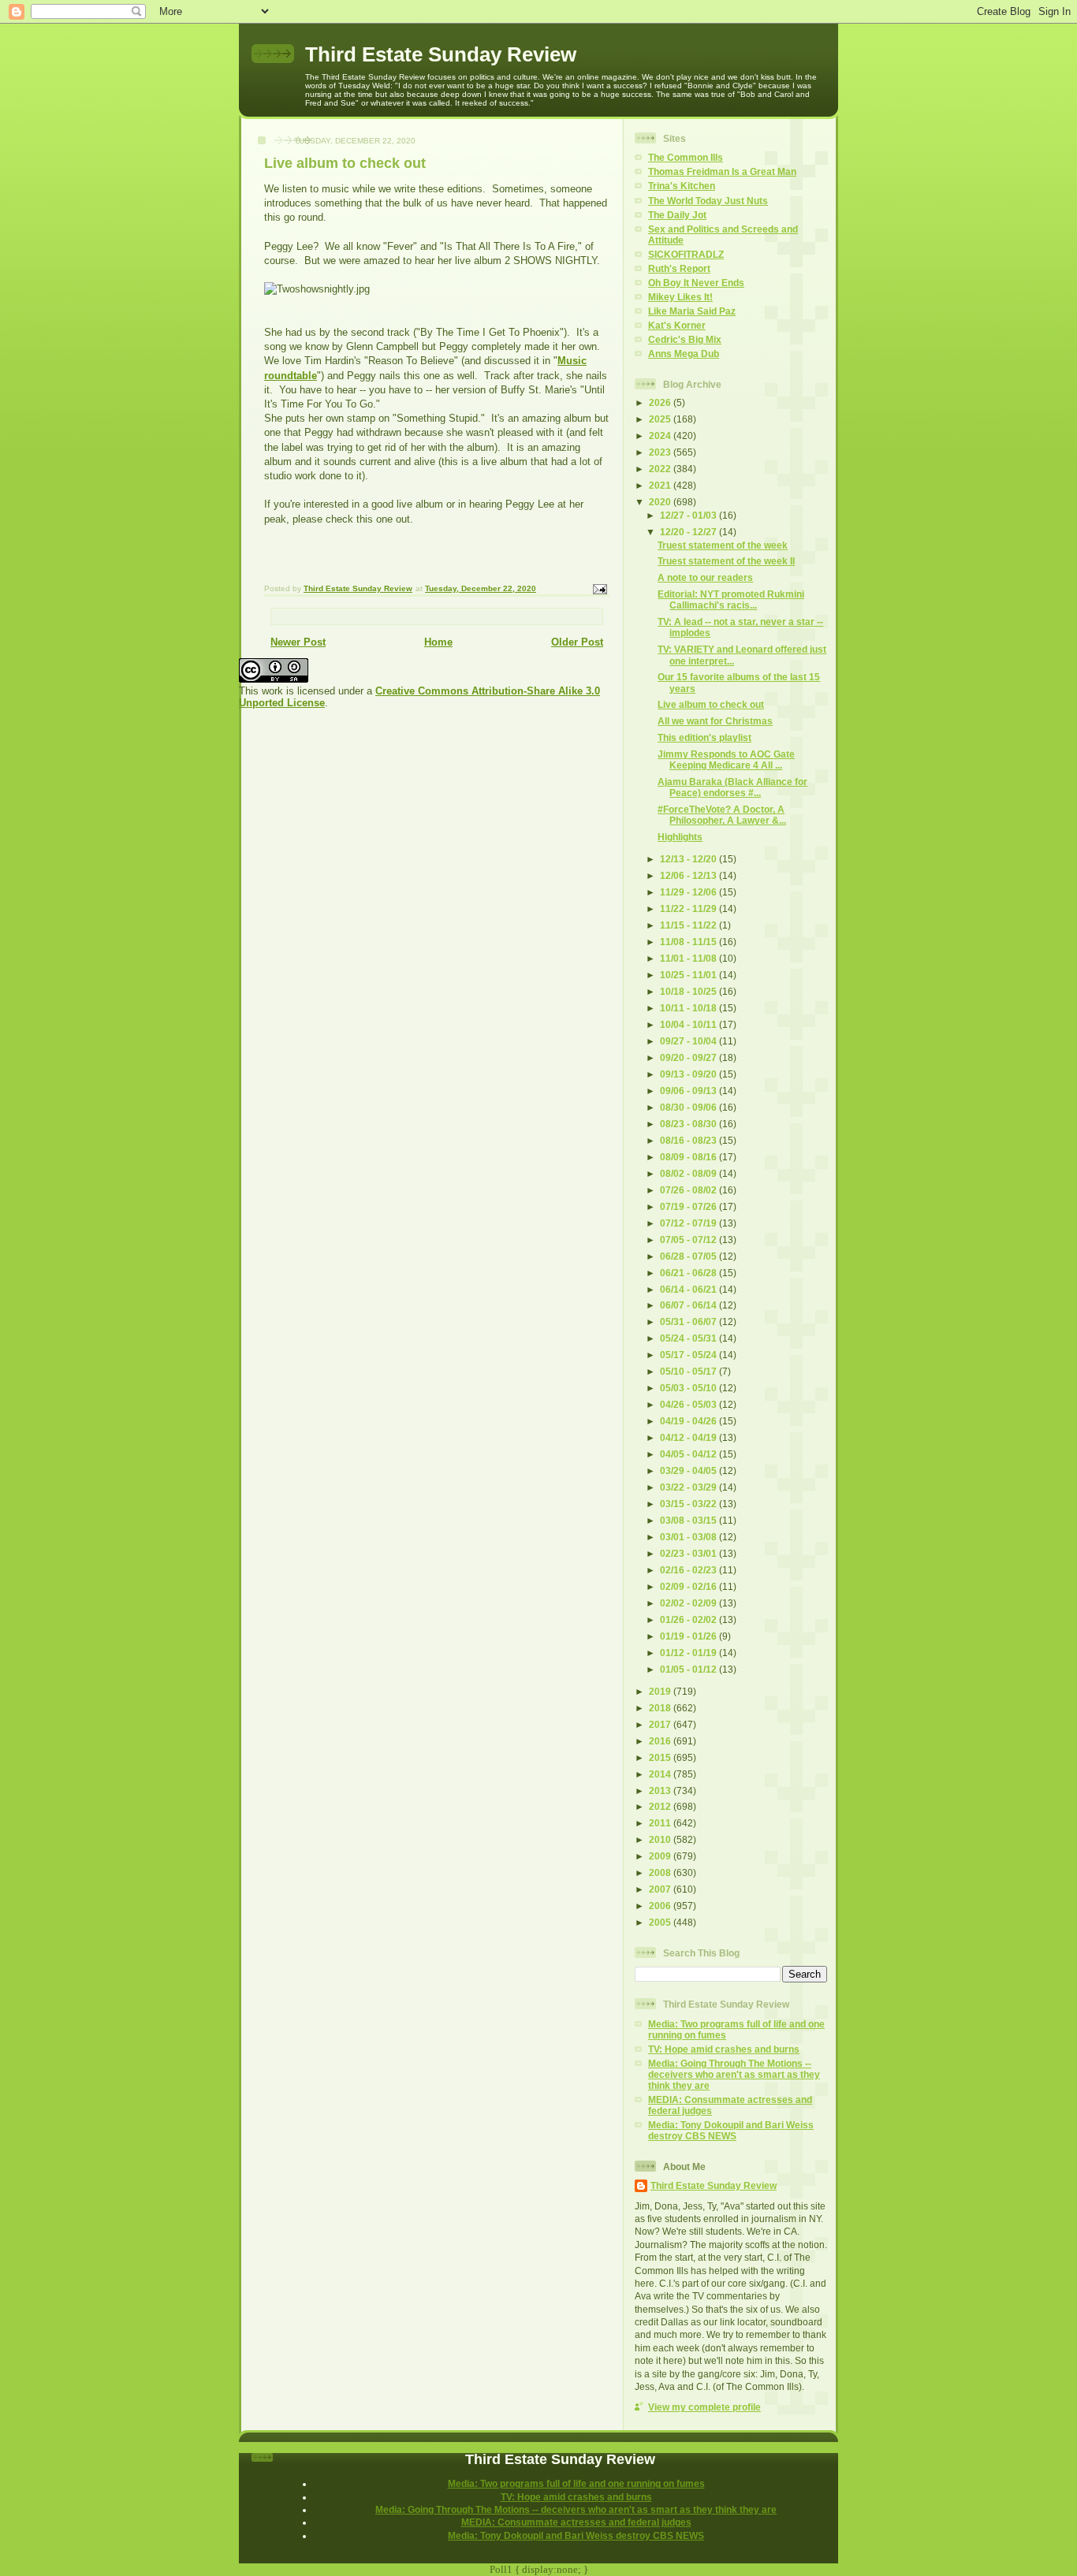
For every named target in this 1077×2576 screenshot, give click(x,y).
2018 (661, 1708)
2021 (661, 485)
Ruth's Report (679, 268)
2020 (661, 502)
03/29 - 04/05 (689, 1470)
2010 (661, 1839)
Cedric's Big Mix (685, 339)
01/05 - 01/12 (689, 1669)
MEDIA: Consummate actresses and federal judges (576, 2522)
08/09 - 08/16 (689, 1157)
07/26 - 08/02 (689, 1190)
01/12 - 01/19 (689, 1653)
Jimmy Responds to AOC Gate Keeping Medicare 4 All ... (726, 759)
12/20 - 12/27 (689, 532)
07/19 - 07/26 (689, 1206)
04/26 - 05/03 (689, 1404)
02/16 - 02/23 (689, 1570)
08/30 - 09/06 (689, 1107)
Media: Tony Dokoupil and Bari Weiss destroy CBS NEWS (731, 2130)
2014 (661, 1774)
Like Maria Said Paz (692, 311)
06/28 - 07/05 (689, 1256)
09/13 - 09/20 (689, 1074)
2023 (661, 452)
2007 (661, 1889)
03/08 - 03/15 (689, 1520)
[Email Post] (599, 588)
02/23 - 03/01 (689, 1553)
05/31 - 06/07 (689, 1322)
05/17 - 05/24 (689, 1355)
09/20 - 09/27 (689, 1057)
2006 (661, 1906)
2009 (661, 1856)
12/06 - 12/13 (689, 875)
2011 (661, 1823)
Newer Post (298, 642)
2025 (661, 419)
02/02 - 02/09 (689, 1603)
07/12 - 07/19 (689, 1223)
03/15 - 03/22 (689, 1504)
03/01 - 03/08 (689, 1537)
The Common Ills (686, 157)
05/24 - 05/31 (689, 1338)
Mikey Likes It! (680, 297)
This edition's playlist (704, 737)
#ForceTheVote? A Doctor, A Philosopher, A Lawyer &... (722, 815)
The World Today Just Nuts (708, 201)
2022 (661, 469)
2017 (661, 1724)
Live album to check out (711, 704)
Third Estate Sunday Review (441, 54)
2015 (661, 1757)
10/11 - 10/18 (689, 1008)
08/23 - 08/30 (689, 1124)
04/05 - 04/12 (689, 1454)
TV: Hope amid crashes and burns (724, 2049)
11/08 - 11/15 (689, 942)
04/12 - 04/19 (689, 1437)
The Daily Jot (677, 215)
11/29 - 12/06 (689, 892)
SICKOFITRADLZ (686, 254)
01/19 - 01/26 (689, 1636)
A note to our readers (705, 577)
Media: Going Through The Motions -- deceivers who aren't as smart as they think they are (734, 2074)
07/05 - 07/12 (689, 1240)
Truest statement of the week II (726, 561)
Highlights (680, 837)
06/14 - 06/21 (689, 1289)
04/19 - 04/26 (689, 1421)
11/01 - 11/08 (689, 958)
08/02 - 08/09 (689, 1173)
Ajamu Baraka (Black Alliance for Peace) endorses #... (732, 787)
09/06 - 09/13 (689, 1091)
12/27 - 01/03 (689, 515)
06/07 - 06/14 (689, 1305)
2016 (661, 1741)
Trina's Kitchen (682, 186)
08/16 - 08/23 (689, 1140)
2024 (661, 436)
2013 (661, 1791)
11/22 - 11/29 (689, 908)
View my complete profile (704, 2407)
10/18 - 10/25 (689, 991)
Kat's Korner (677, 325)
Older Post (577, 642)
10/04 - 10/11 (689, 1024)
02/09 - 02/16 (689, 1586)
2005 (661, 1922)
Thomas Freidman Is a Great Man (722, 171)
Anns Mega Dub (684, 354)
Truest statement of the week (723, 545)
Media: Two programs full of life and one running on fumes (576, 2483)
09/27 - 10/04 (689, 1041)
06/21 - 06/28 (689, 1273)
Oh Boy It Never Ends (696, 283)
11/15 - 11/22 (689, 925)
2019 (661, 1691)
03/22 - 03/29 (689, 1487)
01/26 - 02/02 (689, 1619)
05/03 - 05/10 (689, 1388)
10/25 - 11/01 (689, 975)
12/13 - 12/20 (689, 859)
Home (438, 642)
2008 (661, 1872)
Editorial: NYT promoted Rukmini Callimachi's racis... (731, 599)
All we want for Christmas (715, 721)
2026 (661, 402)
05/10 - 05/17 (689, 1371)
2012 (661, 1806)
